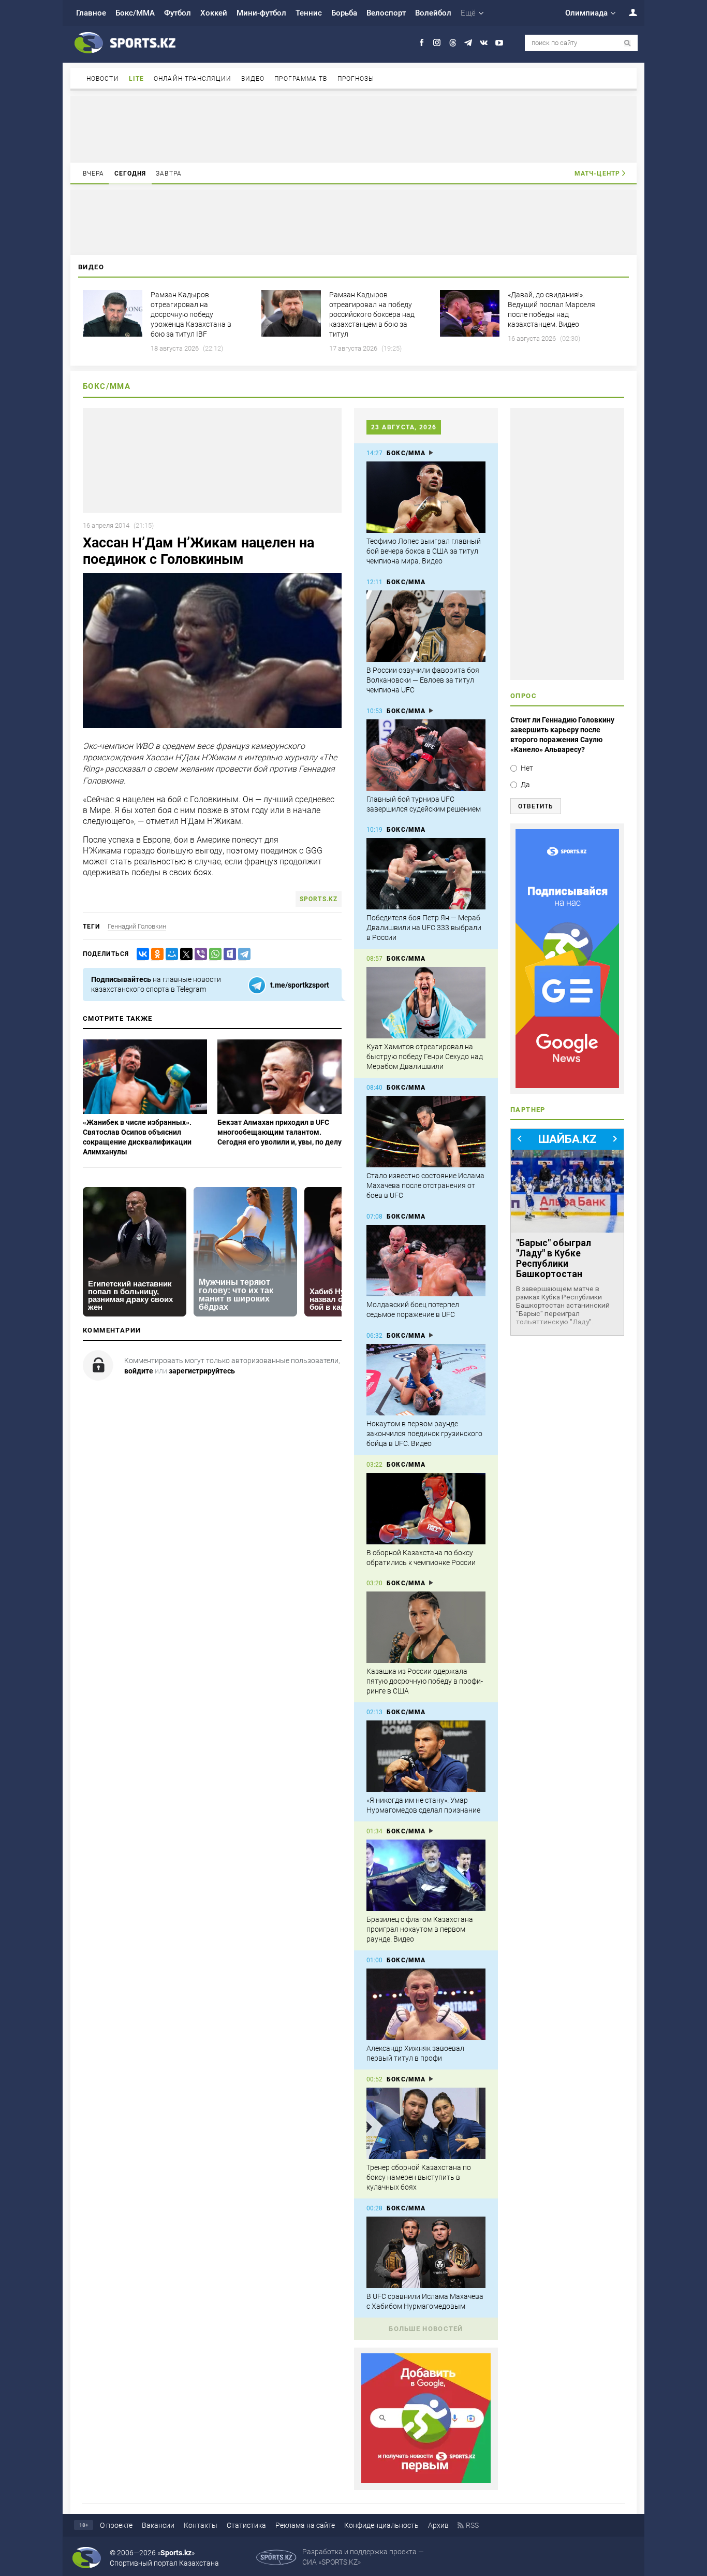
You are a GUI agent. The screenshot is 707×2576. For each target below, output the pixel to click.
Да (525, 785)
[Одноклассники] (155, 954)
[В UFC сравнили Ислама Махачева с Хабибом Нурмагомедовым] (426, 2252)
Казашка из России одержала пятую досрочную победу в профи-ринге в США (425, 1681)
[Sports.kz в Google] (426, 2480)
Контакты (201, 2525)
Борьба (344, 13)
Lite (136, 79)
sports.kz (319, 899)
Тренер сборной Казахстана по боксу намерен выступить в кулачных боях (419, 2177)
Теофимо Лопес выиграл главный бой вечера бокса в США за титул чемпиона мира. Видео (424, 551)
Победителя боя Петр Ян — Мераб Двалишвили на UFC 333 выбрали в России (424, 928)
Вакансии (158, 2525)
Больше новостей (426, 2329)
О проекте (116, 2525)
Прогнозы (356, 79)
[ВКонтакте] (141, 954)
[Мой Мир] (170, 954)
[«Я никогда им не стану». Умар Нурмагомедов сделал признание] (426, 1756)
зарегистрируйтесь (202, 1371)
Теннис (309, 13)
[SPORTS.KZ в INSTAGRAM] (437, 43)
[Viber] (199, 954)
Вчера (94, 173)
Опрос (524, 696)
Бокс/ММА (135, 13)
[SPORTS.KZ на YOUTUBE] (499, 43)
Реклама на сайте (305, 2525)
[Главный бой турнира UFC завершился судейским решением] (426, 755)
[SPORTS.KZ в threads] (453, 43)
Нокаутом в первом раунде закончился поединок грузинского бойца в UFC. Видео (424, 1434)
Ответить (536, 806)
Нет (527, 768)
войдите (139, 1371)
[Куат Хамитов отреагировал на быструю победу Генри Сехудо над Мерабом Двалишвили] (426, 1003)
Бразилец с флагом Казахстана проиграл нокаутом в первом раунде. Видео (420, 1929)
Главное (91, 13)
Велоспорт (386, 13)
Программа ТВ (301, 79)
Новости (103, 79)
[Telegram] (242, 954)
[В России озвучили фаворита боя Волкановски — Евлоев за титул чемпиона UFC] (426, 626)
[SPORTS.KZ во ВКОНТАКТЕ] (484, 43)
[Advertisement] (353, 128)
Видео (253, 79)
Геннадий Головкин (137, 926)
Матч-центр (597, 173)
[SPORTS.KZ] (567, 959)
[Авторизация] (627, 12)
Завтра (169, 173)
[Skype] (228, 954)
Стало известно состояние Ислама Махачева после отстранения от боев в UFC (425, 1185)
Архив (438, 2525)
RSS (472, 2525)
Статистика (246, 2525)
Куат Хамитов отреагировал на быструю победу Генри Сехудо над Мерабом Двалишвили (425, 1057)
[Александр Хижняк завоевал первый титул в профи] (426, 2004)
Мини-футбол (261, 13)
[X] (184, 954)
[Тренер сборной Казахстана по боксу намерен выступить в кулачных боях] (426, 2123)
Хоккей (214, 13)
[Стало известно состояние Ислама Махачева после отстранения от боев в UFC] (426, 1132)
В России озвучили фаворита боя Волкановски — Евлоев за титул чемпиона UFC (423, 680)
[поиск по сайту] (628, 43)
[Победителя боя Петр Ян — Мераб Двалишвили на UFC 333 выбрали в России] (426, 874)
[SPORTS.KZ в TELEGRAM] (468, 43)
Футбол (178, 13)
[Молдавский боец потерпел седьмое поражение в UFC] (426, 1261)
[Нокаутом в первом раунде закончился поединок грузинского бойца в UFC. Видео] (426, 1380)
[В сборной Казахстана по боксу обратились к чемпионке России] (426, 1509)
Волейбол (433, 13)
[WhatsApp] (213, 954)
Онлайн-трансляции (193, 79)
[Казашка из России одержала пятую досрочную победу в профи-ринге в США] (426, 1627)
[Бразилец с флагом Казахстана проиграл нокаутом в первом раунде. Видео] (426, 1875)
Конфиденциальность (381, 2525)
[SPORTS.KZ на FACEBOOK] (422, 43)
